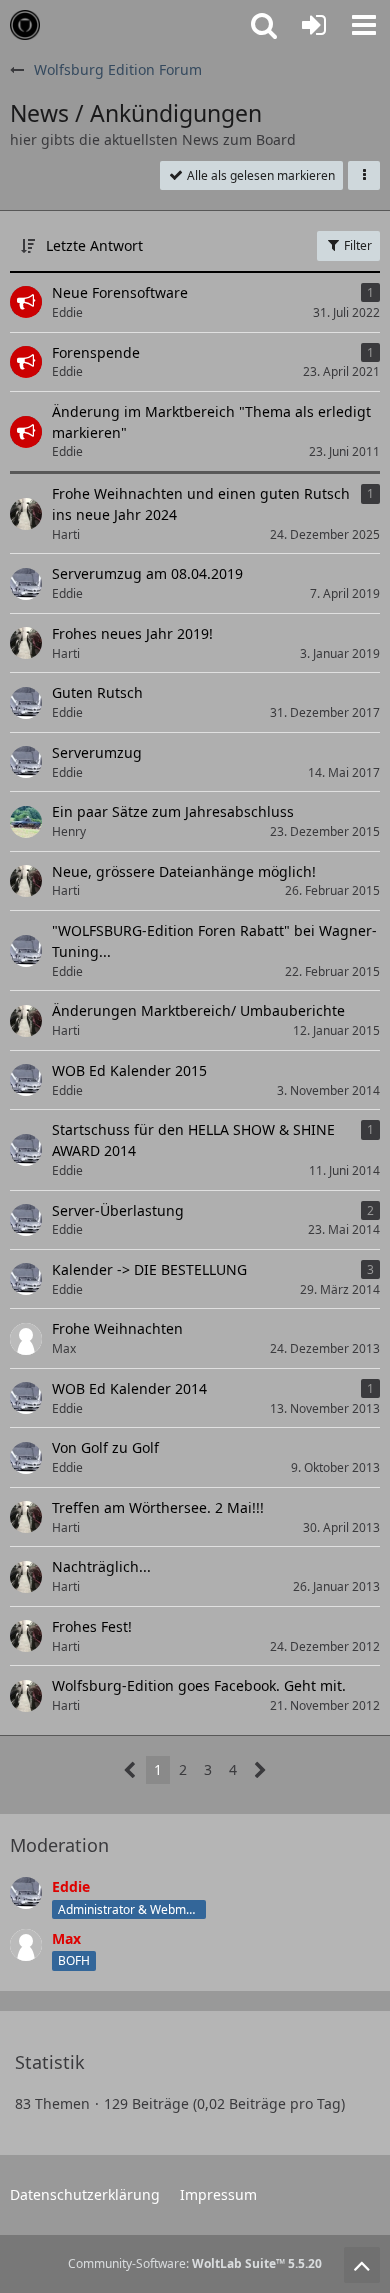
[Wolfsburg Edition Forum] (25, 25)
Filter (356, 245)
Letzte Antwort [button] (94, 245)
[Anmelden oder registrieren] (314, 25)
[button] (364, 25)
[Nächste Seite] (260, 1770)
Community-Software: (195, 2263)
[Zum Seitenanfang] (362, 2265)
